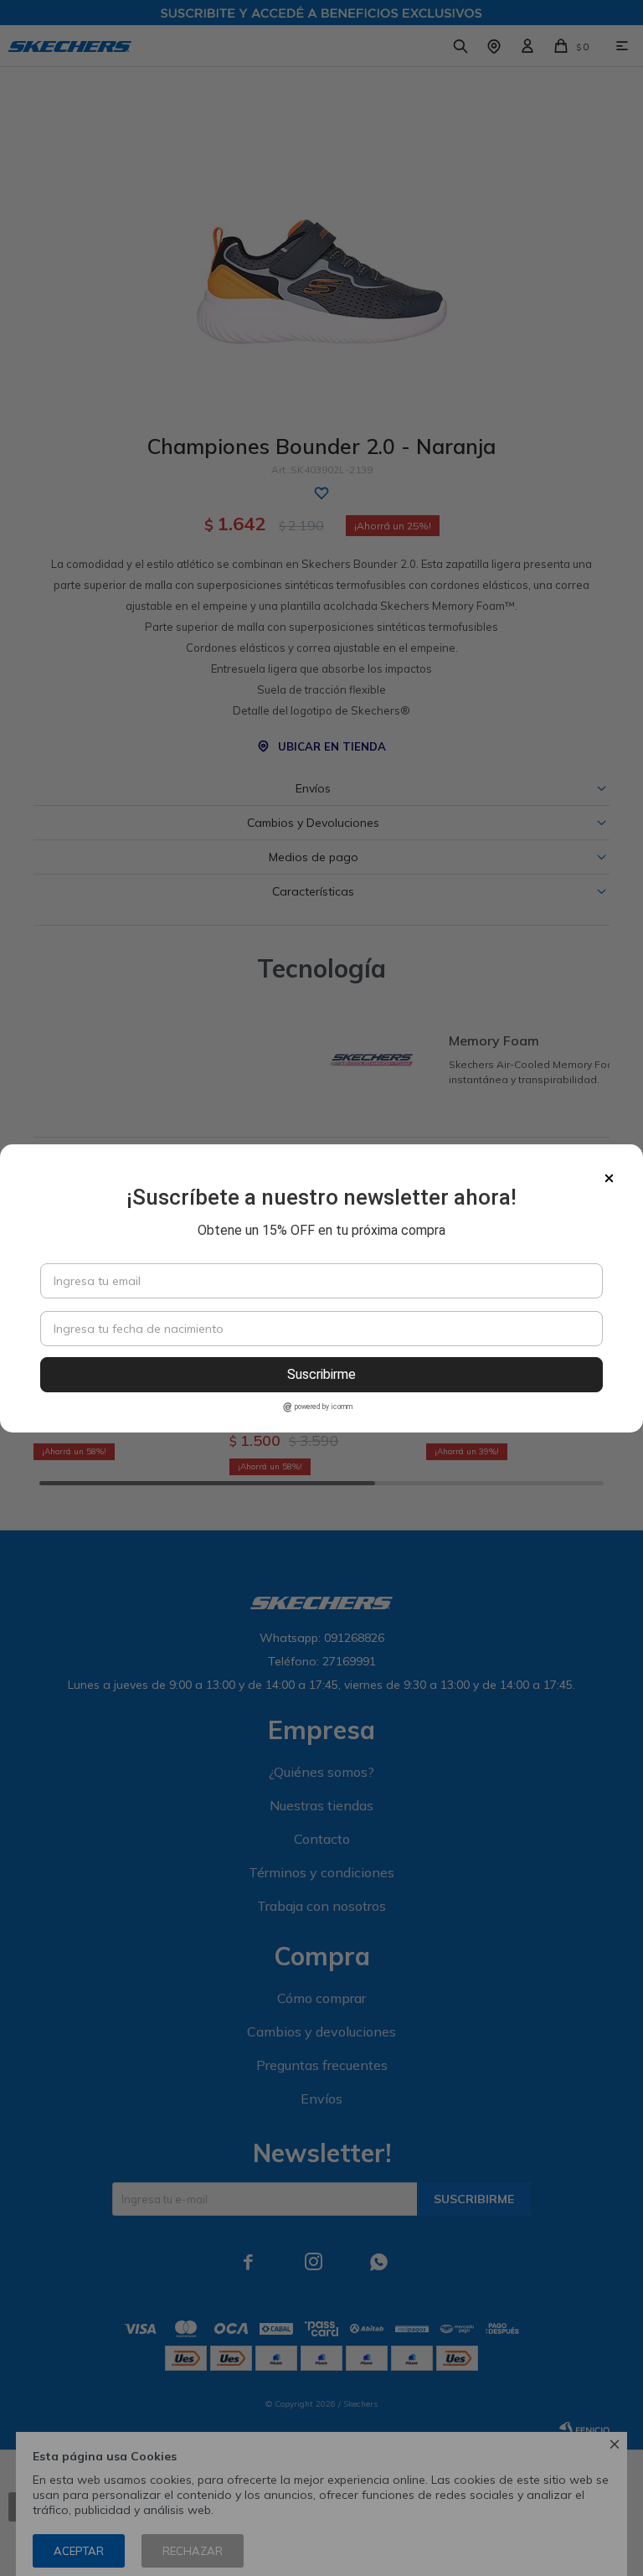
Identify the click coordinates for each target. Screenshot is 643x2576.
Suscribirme (321, 1374)
